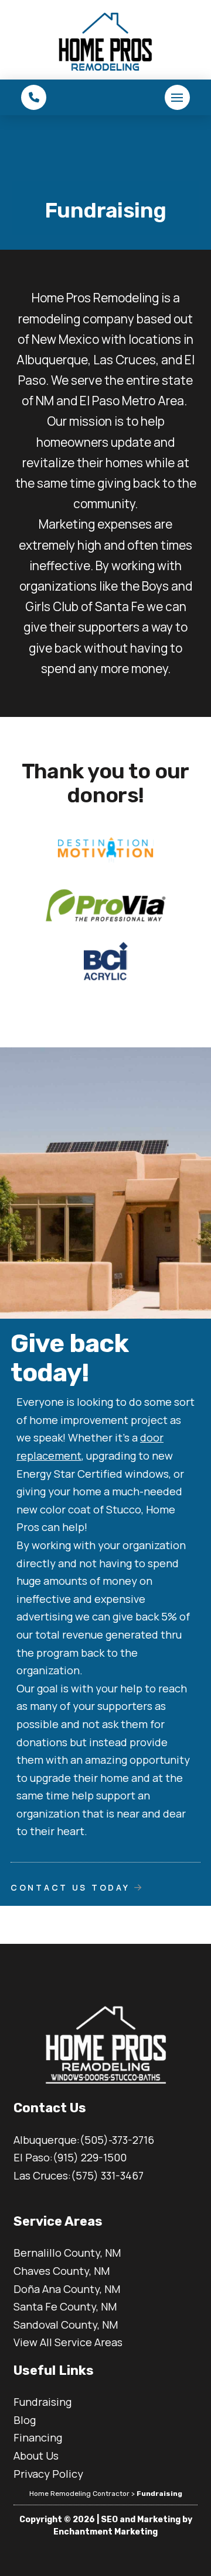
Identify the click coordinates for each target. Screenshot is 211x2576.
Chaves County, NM (62, 2271)
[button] (34, 97)
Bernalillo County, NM (67, 2253)
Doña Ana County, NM (67, 2289)
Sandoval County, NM (66, 2325)
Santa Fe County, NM (65, 2306)
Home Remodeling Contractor (79, 2494)
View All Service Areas (68, 2342)
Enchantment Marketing (105, 2532)
